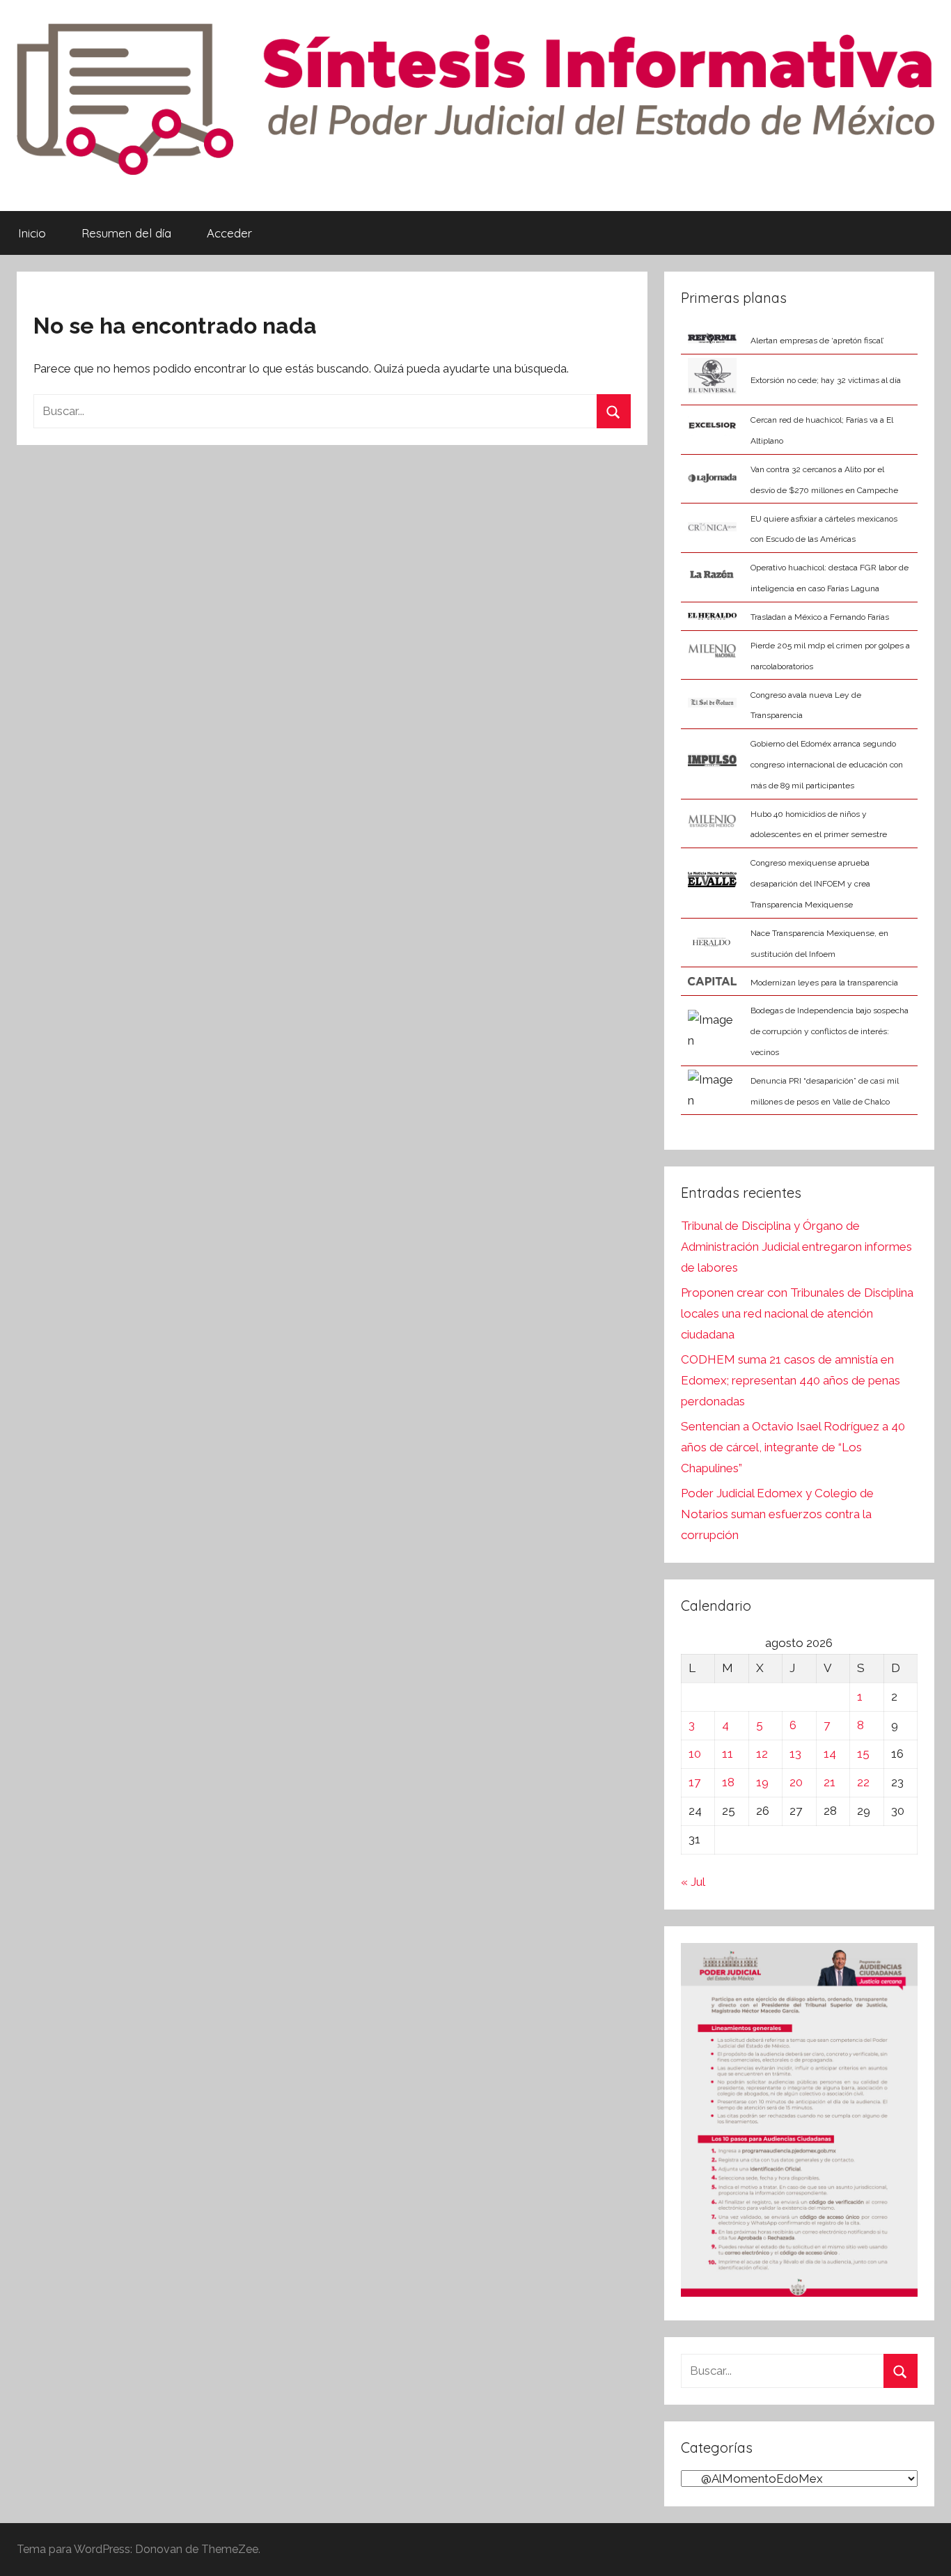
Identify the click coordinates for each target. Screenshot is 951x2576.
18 (728, 1782)
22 (863, 1782)
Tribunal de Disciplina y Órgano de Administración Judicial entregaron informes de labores (796, 1247)
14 (830, 1754)
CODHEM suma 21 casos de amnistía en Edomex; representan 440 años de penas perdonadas (791, 1380)
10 (695, 1754)
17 (694, 1782)
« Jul (693, 1882)
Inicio (32, 233)
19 (762, 1782)
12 (762, 1754)
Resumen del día (126, 233)
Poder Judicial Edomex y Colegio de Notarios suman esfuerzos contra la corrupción (777, 1514)
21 (830, 1782)
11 (728, 1754)
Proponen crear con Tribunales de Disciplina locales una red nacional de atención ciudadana (797, 1313)
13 (795, 1754)
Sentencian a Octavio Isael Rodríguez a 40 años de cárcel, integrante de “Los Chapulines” (793, 1447)
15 (863, 1754)
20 (796, 1782)
